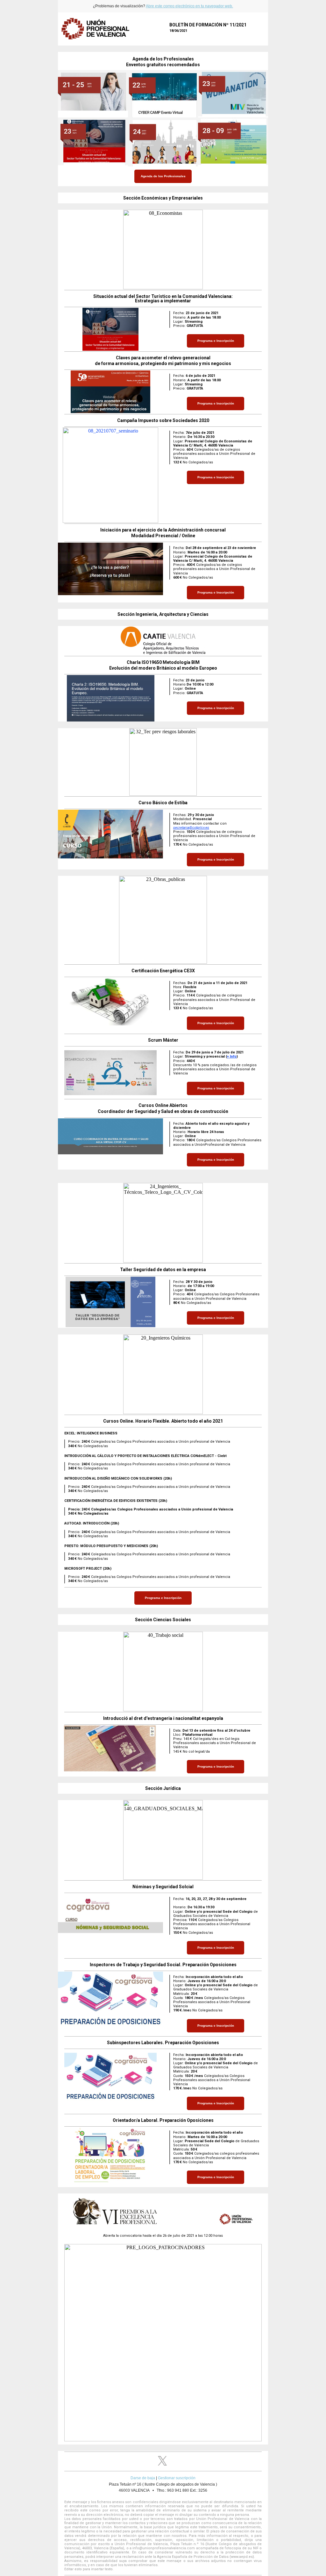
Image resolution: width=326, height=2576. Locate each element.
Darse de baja (143, 2478)
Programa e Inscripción (216, 341)
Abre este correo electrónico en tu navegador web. (189, 6)
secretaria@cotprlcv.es (191, 828)
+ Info (232, 1056)
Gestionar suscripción (177, 2478)
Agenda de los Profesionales (163, 176)
